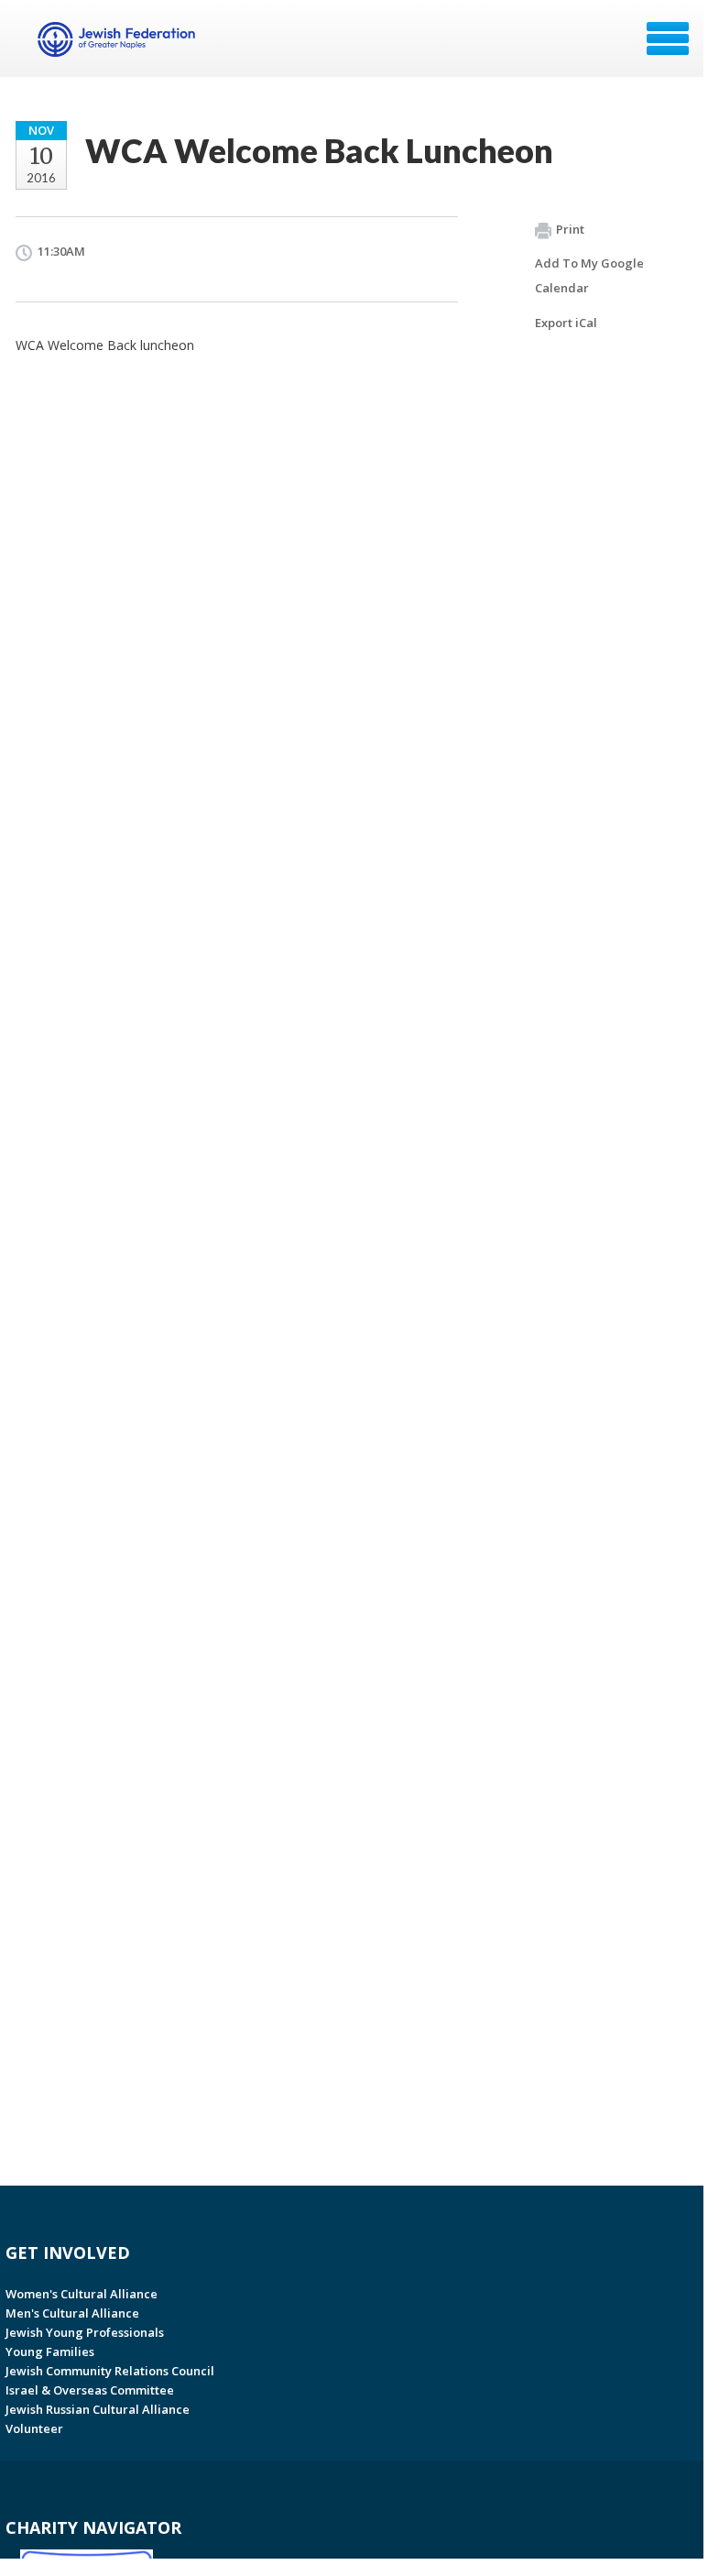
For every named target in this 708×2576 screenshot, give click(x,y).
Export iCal (566, 323)
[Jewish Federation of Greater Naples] (119, 45)
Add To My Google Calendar (589, 275)
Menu (668, 38)
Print (570, 229)
